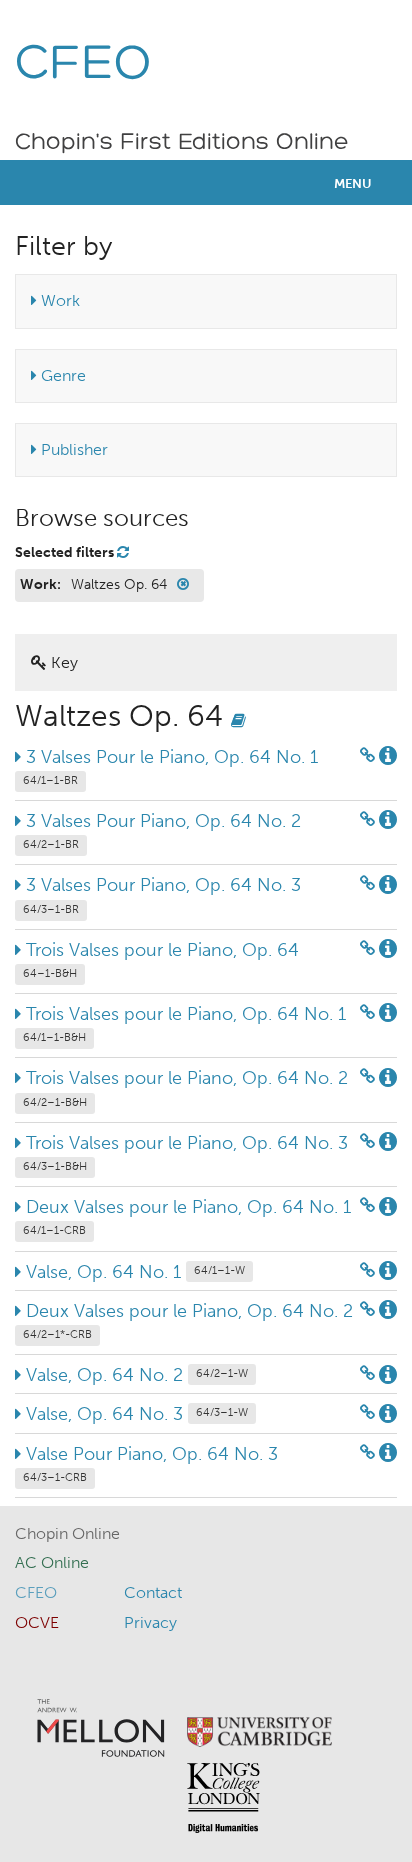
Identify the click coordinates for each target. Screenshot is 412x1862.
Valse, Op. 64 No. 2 (134, 1375)
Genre (61, 375)
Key (62, 662)
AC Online (52, 1562)
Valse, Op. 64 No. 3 (134, 1414)
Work (58, 300)
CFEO (83, 65)
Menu (353, 183)
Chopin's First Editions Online (182, 143)
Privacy (150, 1622)
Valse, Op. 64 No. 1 (133, 1272)
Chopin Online (67, 1533)
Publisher (72, 449)
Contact (153, 1592)
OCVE (37, 1622)
